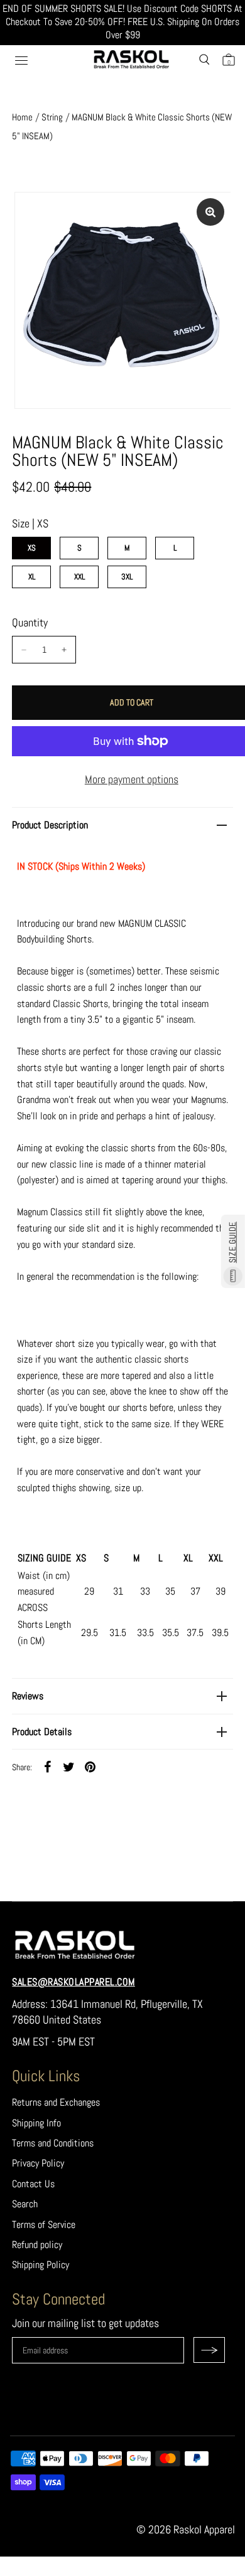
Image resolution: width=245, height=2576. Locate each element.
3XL (127, 577)
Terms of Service (44, 2225)
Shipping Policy (41, 2265)
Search (25, 2204)
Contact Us (33, 2184)
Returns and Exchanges (56, 2102)
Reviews (28, 1696)
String (52, 117)
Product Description (50, 825)
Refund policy (37, 2245)
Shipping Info (36, 2123)
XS (32, 548)
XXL (79, 577)
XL (32, 577)
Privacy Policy (38, 2163)
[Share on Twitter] (68, 1766)
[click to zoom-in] (210, 212)
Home (22, 117)
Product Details (42, 1732)
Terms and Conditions (53, 2143)
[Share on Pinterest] (90, 1766)
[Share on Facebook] (47, 1766)
